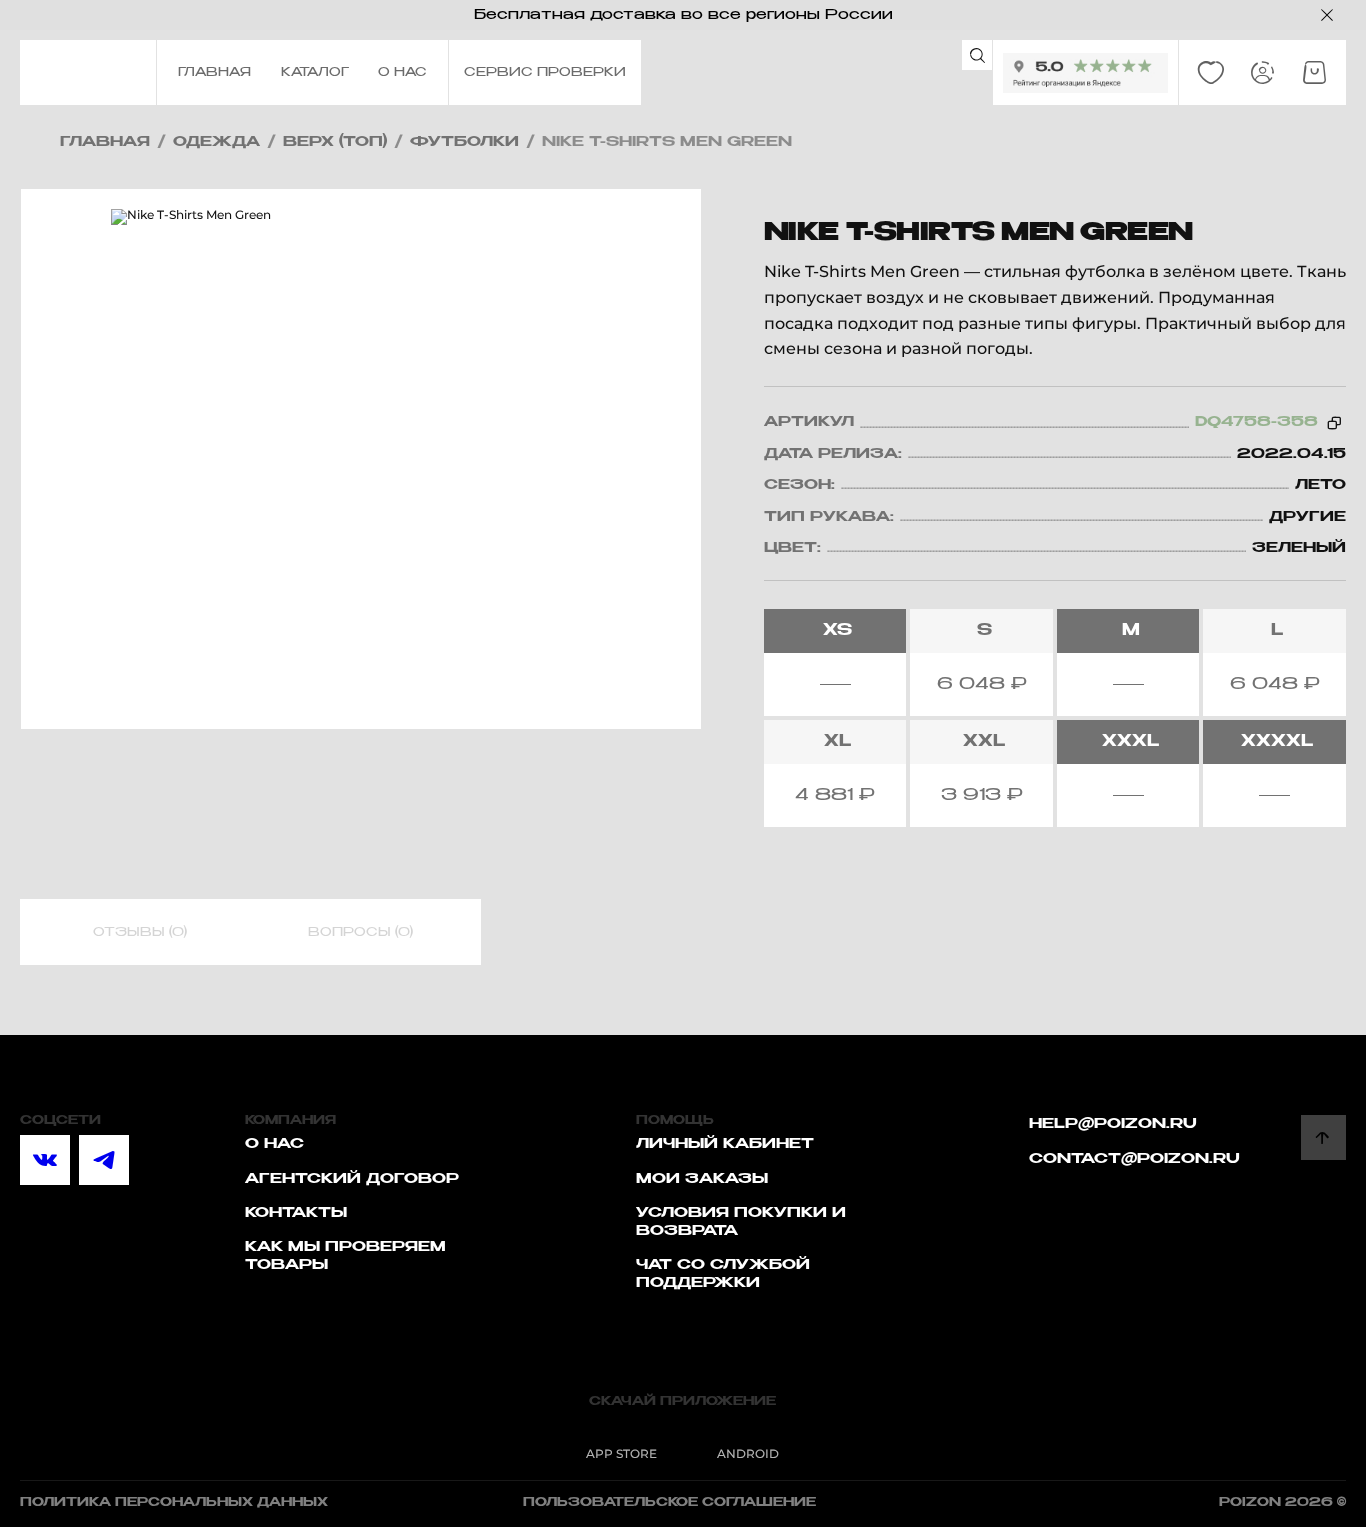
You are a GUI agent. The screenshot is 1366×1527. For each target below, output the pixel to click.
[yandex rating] (1085, 73)
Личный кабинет (725, 1144)
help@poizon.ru (1113, 1124)
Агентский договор (352, 1179)
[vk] (45, 1160)
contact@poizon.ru (1134, 1159)
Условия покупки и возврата (741, 1222)
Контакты (296, 1213)
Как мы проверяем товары (345, 1256)
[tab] (140, 933)
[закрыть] (1327, 15)
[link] (1211, 73)
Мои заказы (702, 1179)
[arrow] (1323, 1137)
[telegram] (104, 1160)
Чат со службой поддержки (723, 1274)
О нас (274, 1144)
